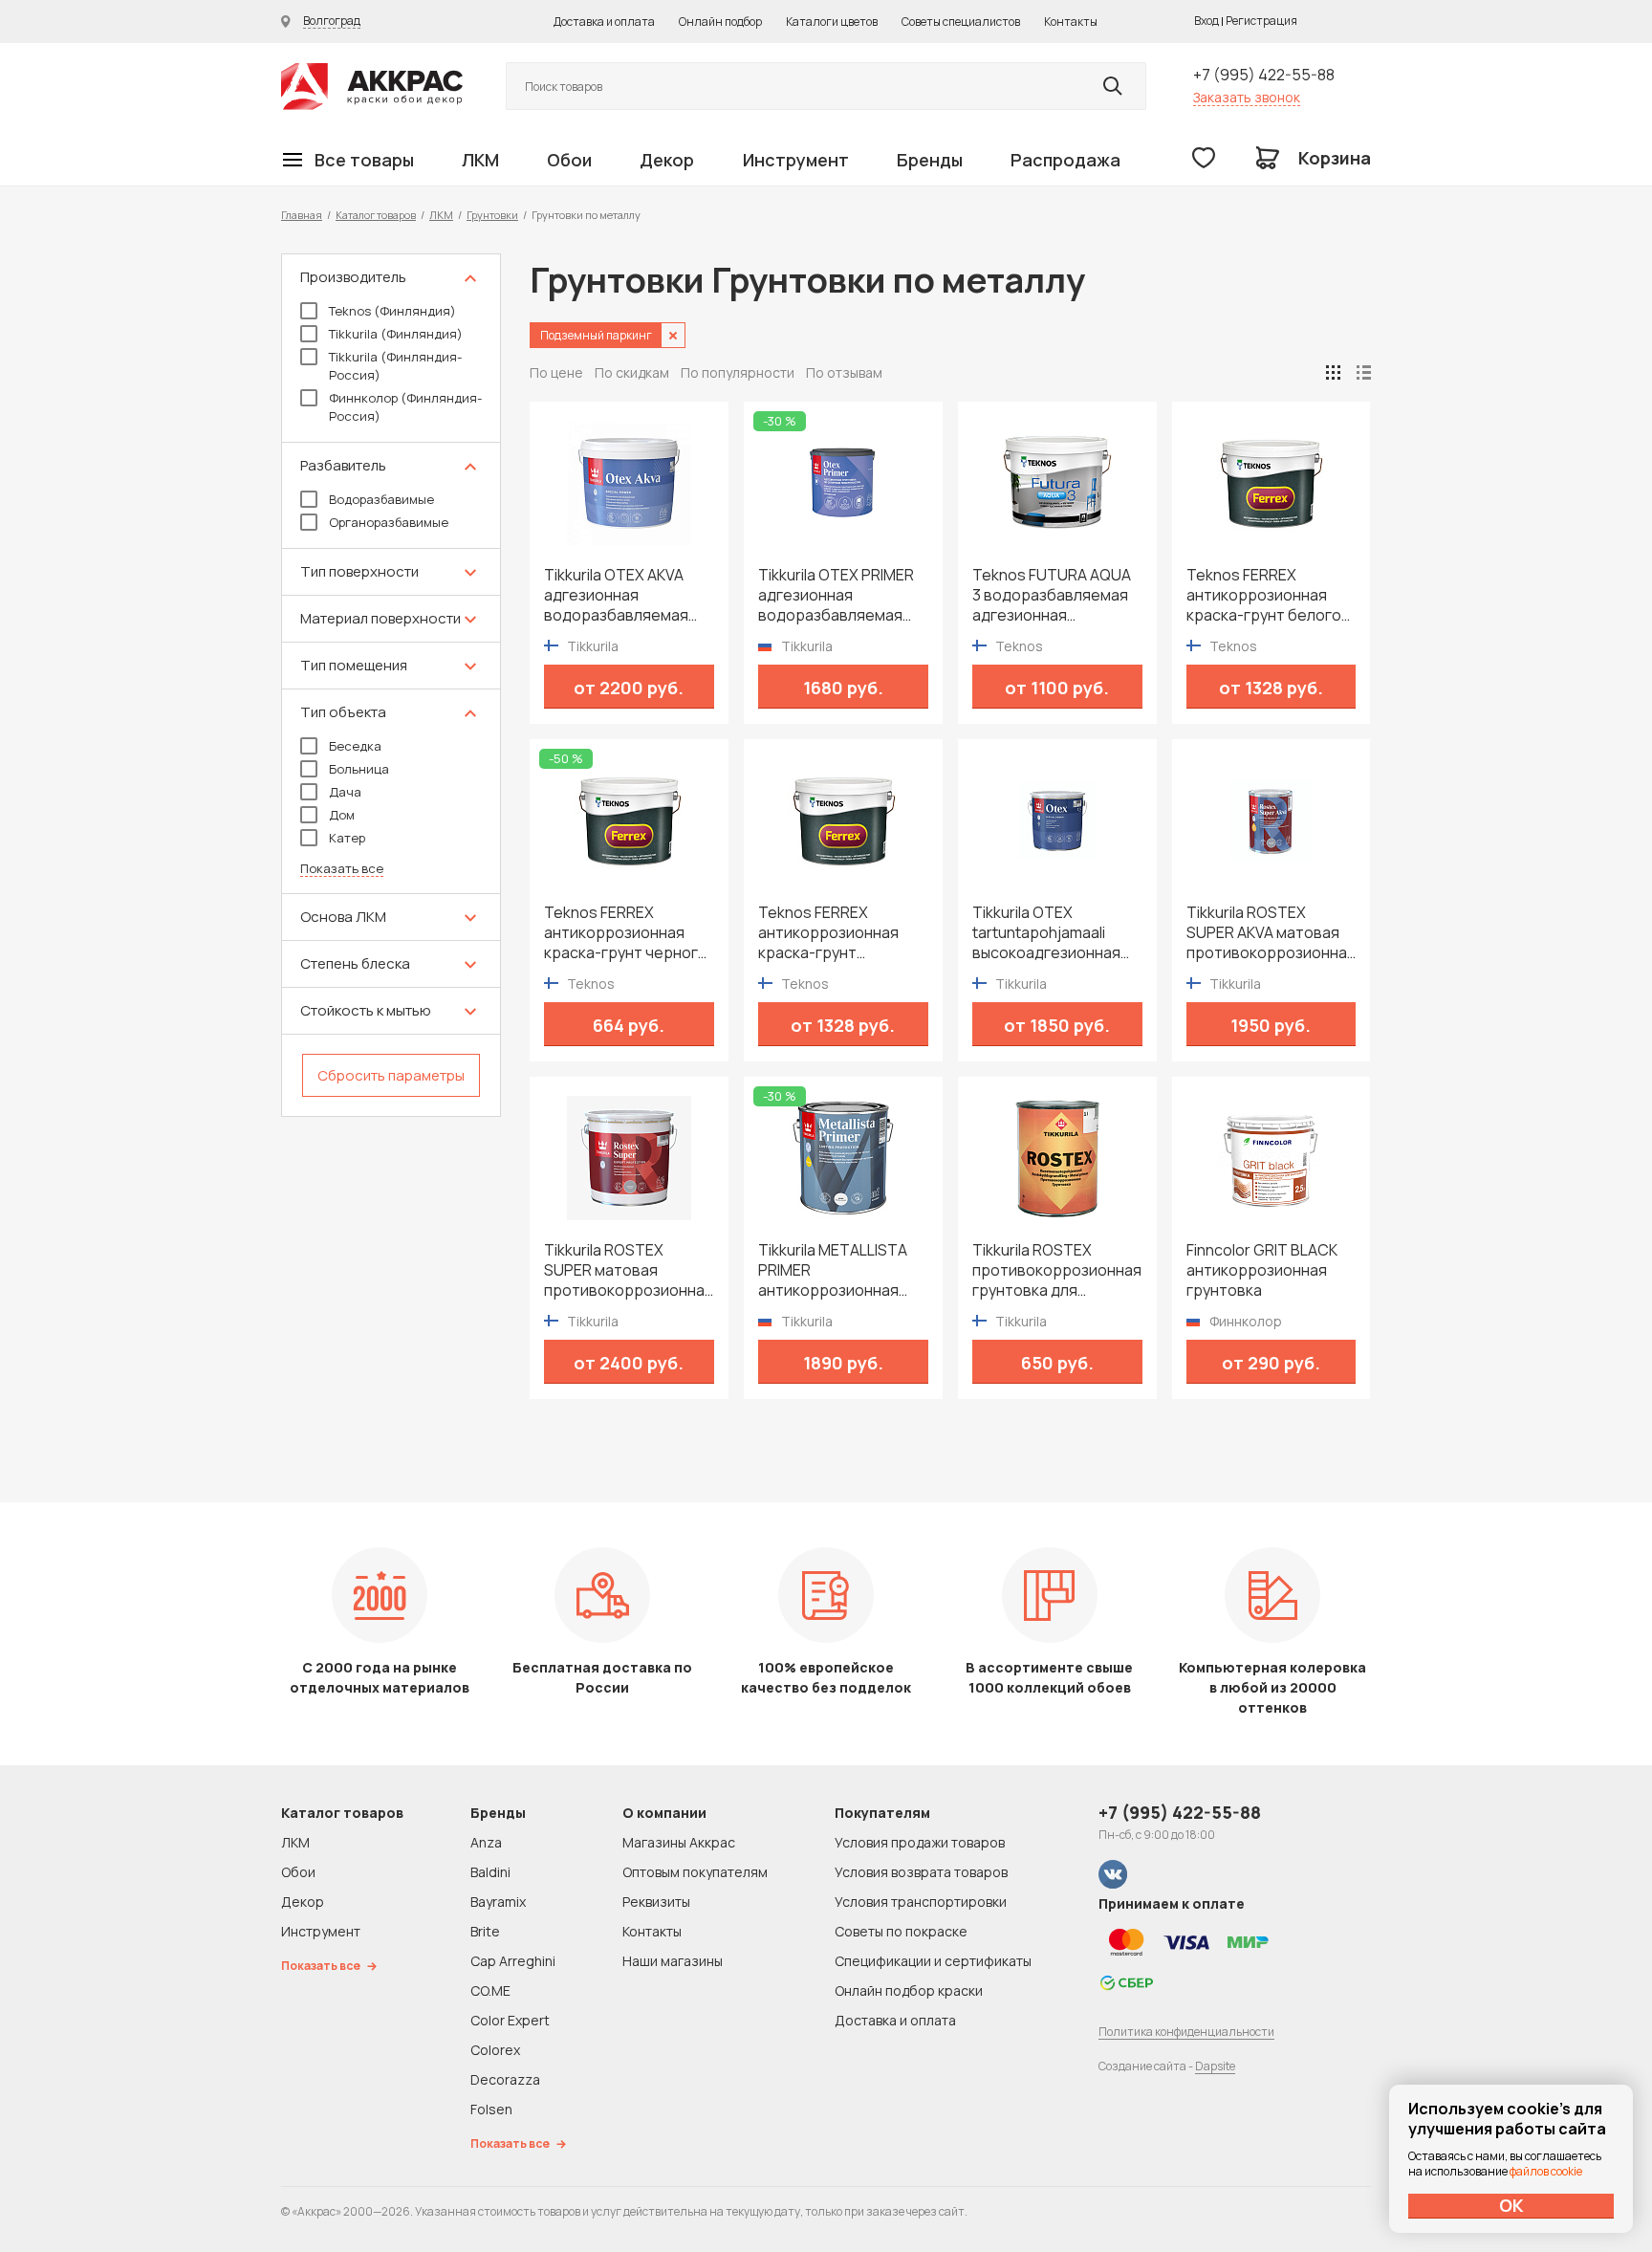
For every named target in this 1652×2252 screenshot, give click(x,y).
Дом (342, 815)
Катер (347, 838)
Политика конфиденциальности (1186, 2032)
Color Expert (510, 2020)
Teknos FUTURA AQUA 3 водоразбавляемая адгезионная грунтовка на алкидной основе (1056, 595)
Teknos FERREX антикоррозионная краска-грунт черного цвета (626, 933)
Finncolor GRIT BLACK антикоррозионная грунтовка (1262, 1270)
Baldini (490, 1872)
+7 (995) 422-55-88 (1264, 75)
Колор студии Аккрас (372, 87)
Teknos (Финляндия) (392, 311)
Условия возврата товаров (921, 1872)
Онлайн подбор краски (909, 1990)
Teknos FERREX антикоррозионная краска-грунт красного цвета (828, 933)
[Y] (1113, 86)
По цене (556, 372)
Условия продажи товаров (920, 1842)
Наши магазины (673, 1961)
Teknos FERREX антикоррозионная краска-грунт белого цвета (1264, 595)
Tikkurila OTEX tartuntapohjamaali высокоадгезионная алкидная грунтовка (1046, 933)
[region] (391, 685)
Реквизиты (656, 1902)
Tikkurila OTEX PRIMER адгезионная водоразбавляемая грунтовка (836, 595)
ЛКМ (480, 160)
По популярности (738, 372)
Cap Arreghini (513, 1961)
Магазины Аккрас (679, 1842)
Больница (359, 769)
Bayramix (498, 1902)
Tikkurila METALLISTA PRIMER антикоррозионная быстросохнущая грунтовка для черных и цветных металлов (839, 1270)
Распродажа (1065, 160)
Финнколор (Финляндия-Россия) (405, 407)
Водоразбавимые (381, 499)
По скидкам (632, 372)
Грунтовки (492, 215)
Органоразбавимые (389, 522)
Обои (569, 160)
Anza (486, 1842)
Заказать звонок (1247, 97)
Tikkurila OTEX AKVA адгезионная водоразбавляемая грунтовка (616, 595)
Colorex (495, 2050)
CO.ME (490, 1990)
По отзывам (844, 372)
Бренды (930, 160)
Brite (485, 1931)
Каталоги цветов (832, 22)
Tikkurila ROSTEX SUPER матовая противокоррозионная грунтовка (629, 1270)
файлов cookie (1546, 2171)
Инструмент (796, 160)
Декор (667, 160)
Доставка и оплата (604, 22)
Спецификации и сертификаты (933, 1961)
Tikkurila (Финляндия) (396, 334)
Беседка (355, 746)
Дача (345, 792)
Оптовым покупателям (695, 1872)
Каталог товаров (376, 215)
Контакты (1071, 22)
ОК (1511, 2205)
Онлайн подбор (720, 22)
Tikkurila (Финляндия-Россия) (395, 366)
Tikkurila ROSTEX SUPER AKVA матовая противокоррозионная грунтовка (1271, 933)
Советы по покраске (901, 1931)
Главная (302, 215)
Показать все (342, 869)
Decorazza (505, 2079)
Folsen (491, 2109)
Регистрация (1261, 21)
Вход (1206, 21)
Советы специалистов (961, 22)
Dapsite (1215, 2066)
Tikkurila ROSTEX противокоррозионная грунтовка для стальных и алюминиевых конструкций (1057, 1270)
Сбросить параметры (391, 1075)
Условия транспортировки (921, 1902)
